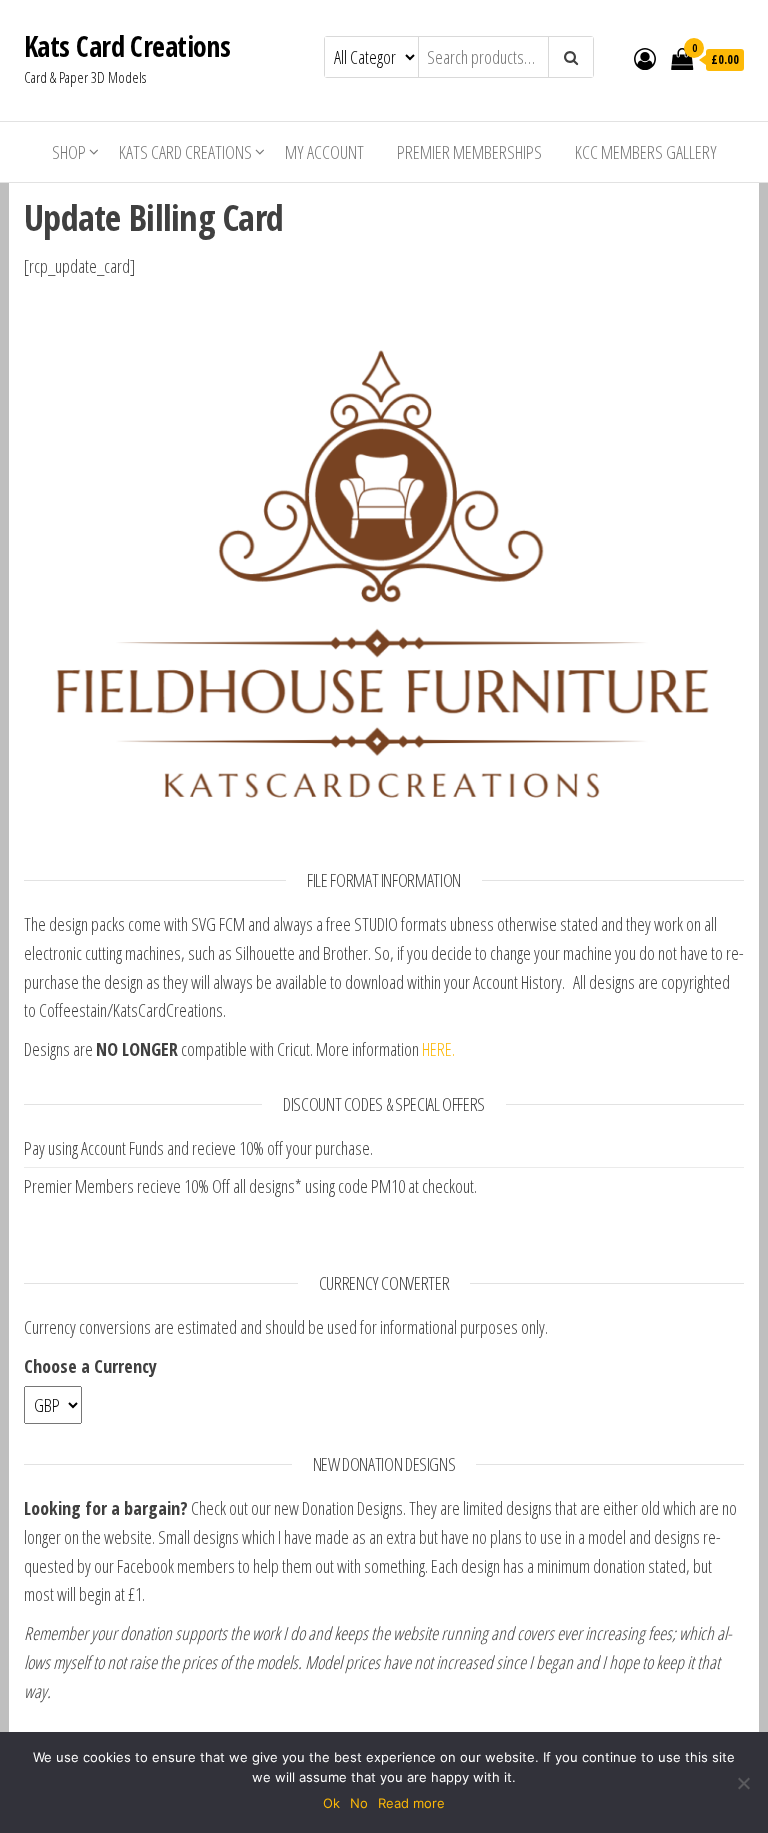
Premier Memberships (469, 152)
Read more (411, 1803)
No (359, 1803)
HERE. (438, 1049)
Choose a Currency (90, 1366)
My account (324, 152)
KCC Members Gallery (646, 152)
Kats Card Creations (127, 46)
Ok (331, 1803)
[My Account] (645, 58)
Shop (69, 152)
